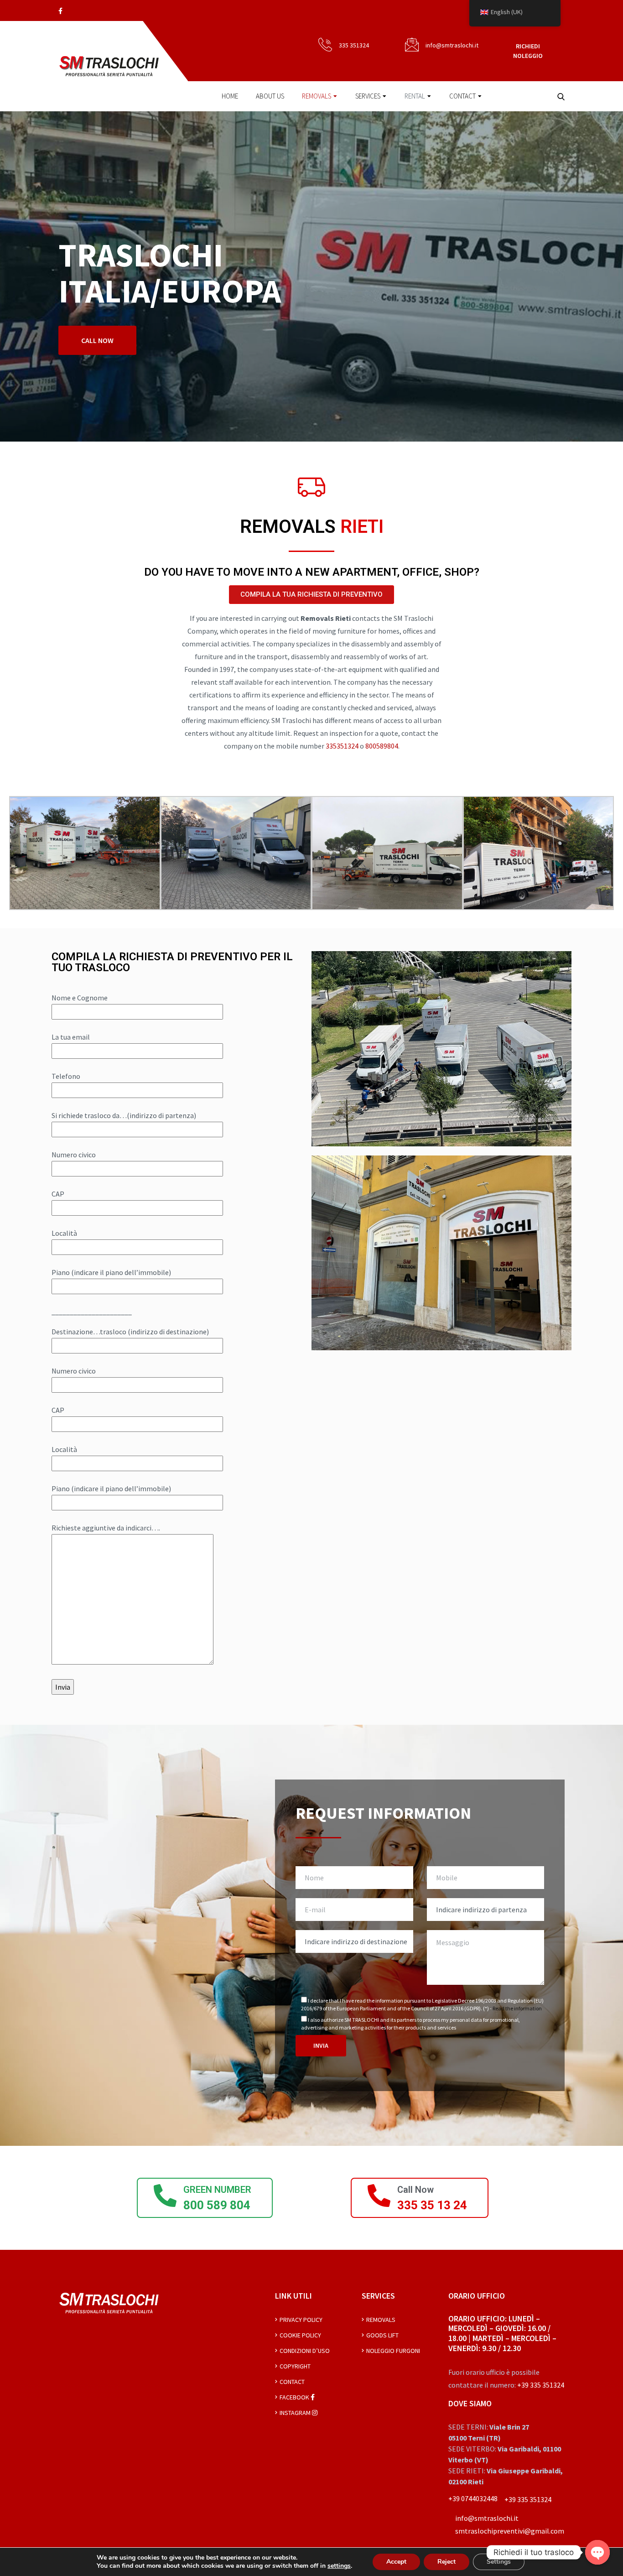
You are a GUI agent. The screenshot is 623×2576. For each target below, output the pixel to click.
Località (64, 1233)
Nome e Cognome (80, 998)
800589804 (382, 746)
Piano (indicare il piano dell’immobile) (111, 1272)
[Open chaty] (597, 2552)
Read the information (517, 2008)
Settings (499, 2562)
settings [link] (339, 2566)
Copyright (295, 2366)
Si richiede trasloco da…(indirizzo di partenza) (124, 1115)
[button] (311, 595)
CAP (58, 1194)
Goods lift (382, 2335)
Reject (446, 2562)
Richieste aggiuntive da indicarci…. (106, 1528)
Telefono (66, 1076)
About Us (270, 96)
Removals (317, 96)
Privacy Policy (301, 2320)
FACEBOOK (295, 2397)
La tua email (71, 1037)
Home (230, 96)
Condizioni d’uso (305, 2351)
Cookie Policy (300, 2335)
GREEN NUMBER (217, 2190)
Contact (462, 96)
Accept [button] (396, 2562)
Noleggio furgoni (393, 2351)
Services (368, 96)
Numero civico (74, 1155)
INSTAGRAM (296, 2413)
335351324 (343, 746)
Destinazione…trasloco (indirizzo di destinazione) (130, 1332)
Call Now (415, 2190)
